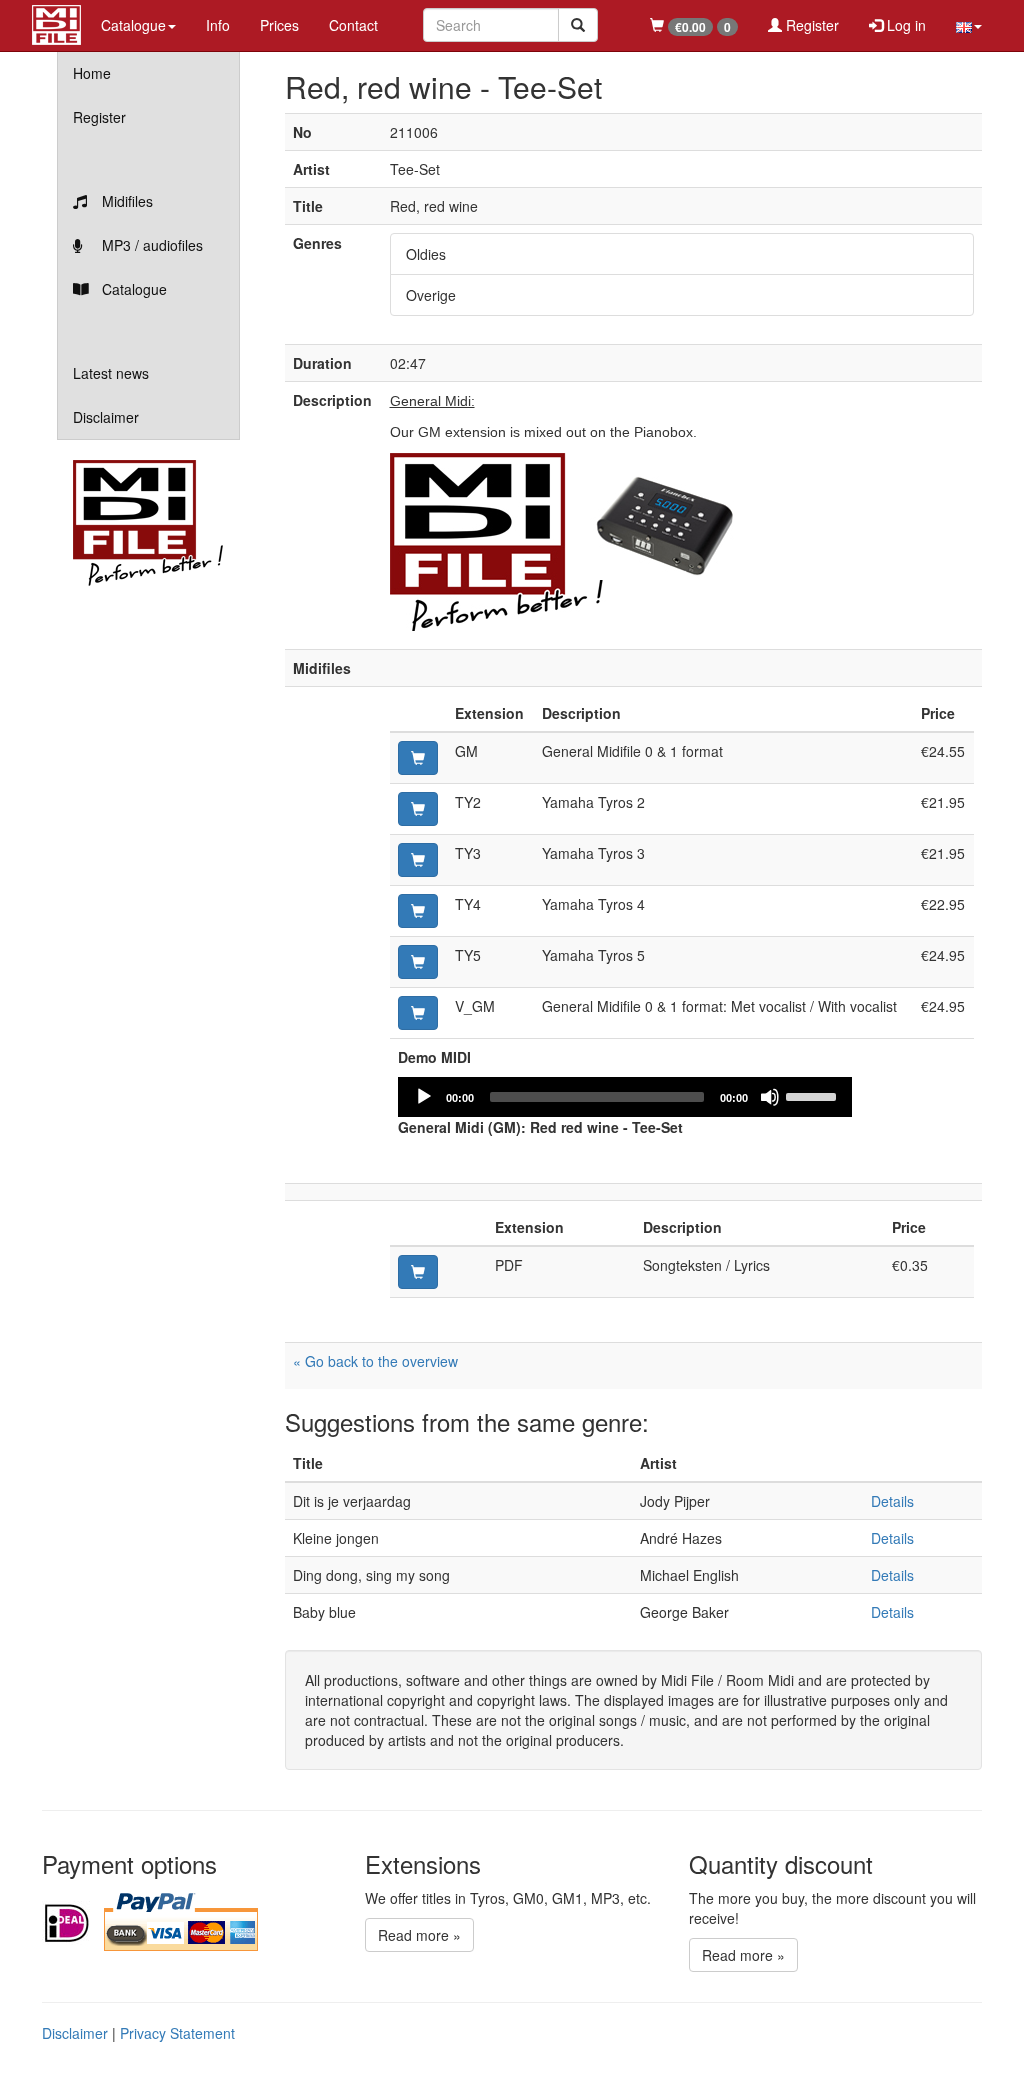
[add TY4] (418, 911)
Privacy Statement (177, 2033)
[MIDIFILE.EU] (56, 22)
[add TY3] (418, 860)
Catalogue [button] (133, 25)
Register (810, 25)
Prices (279, 25)
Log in (904, 25)
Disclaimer (106, 417)
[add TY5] (418, 962)
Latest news (111, 373)
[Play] (424, 1097)
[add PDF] (418, 1272)
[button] (969, 25)
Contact (353, 25)
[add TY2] (418, 809)
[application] (625, 1097)
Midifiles (125, 201)
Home (92, 73)
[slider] (814, 1095)
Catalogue (132, 289)
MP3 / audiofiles (150, 245)
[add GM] (418, 758)
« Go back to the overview (375, 1361)
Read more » (419, 1935)
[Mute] (770, 1097)
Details (892, 1501)
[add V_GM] (418, 1013)
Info (218, 25)
